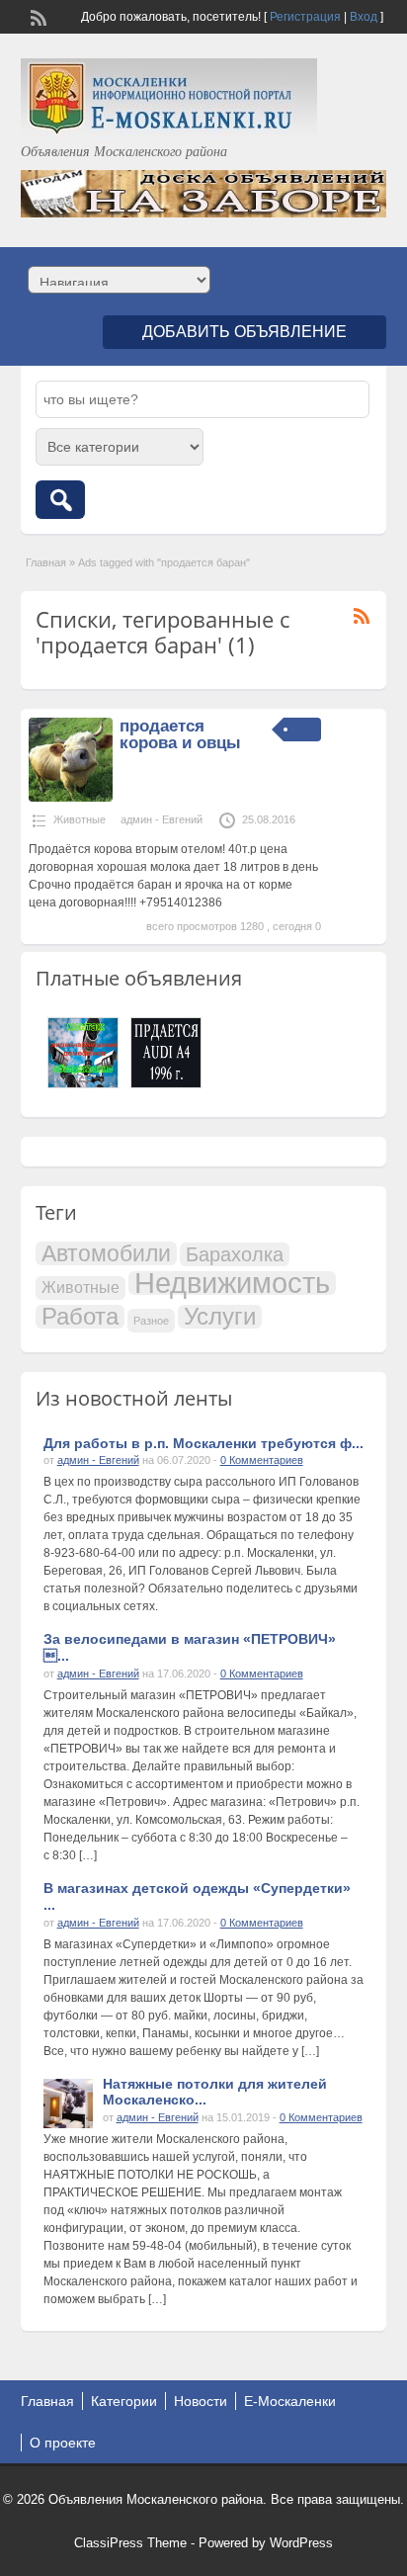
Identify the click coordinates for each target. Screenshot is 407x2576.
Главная (46, 562)
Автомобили (106, 1253)
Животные (80, 819)
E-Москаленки (290, 2401)
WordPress (301, 2543)
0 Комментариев (262, 1460)
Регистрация (305, 17)
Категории (124, 2401)
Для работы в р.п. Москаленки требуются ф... (203, 1443)
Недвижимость (232, 1283)
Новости (201, 2401)
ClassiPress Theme (130, 2543)
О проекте (63, 2443)
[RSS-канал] (37, 16)
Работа (80, 1317)
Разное (151, 1321)
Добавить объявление (244, 332)
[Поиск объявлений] (60, 500)
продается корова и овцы (180, 734)
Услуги (220, 1317)
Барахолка (235, 1254)
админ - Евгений (162, 819)
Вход (364, 17)
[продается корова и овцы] (71, 798)
